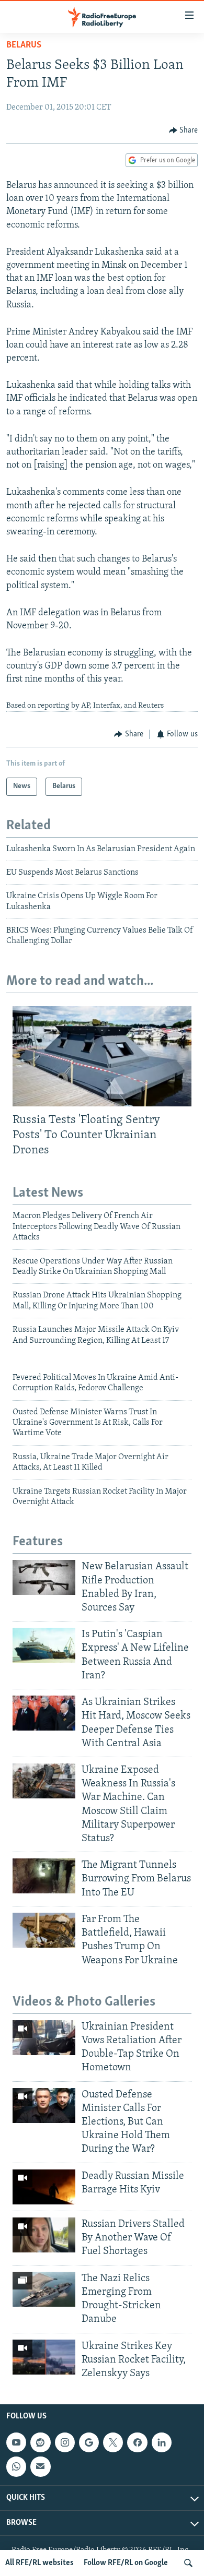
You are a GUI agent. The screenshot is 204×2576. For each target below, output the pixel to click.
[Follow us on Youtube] (16, 2442)
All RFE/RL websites (39, 2563)
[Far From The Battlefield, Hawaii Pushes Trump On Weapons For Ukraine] (44, 1930)
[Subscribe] (40, 2466)
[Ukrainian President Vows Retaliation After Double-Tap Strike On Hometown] (44, 2038)
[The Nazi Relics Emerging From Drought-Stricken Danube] (44, 2289)
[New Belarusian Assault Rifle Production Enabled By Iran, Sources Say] (44, 1577)
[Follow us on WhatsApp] (16, 2466)
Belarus (24, 45)
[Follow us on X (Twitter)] (113, 2442)
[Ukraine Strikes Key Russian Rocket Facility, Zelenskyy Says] (44, 2357)
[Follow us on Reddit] (40, 2442)
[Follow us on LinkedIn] (162, 2442)
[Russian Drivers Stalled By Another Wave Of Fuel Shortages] (44, 2235)
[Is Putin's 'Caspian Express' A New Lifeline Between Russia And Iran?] (44, 1645)
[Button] (184, 130)
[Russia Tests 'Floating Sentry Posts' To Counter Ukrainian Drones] (102, 1056)
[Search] (188, 2563)
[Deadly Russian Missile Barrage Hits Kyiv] (44, 2187)
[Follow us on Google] (89, 2442)
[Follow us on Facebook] (137, 2442)
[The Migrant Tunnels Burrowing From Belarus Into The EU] (44, 1876)
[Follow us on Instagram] (65, 2442)
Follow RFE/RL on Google (126, 2563)
